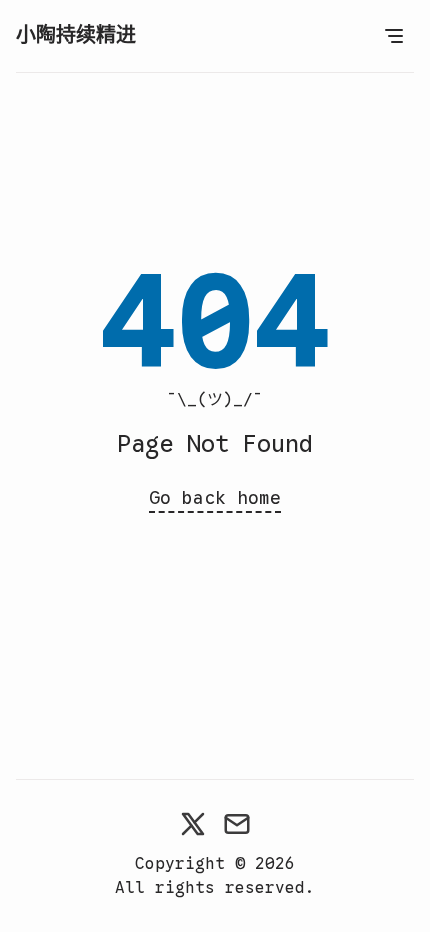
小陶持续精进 (76, 35)
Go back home (215, 498)
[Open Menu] (394, 36)
